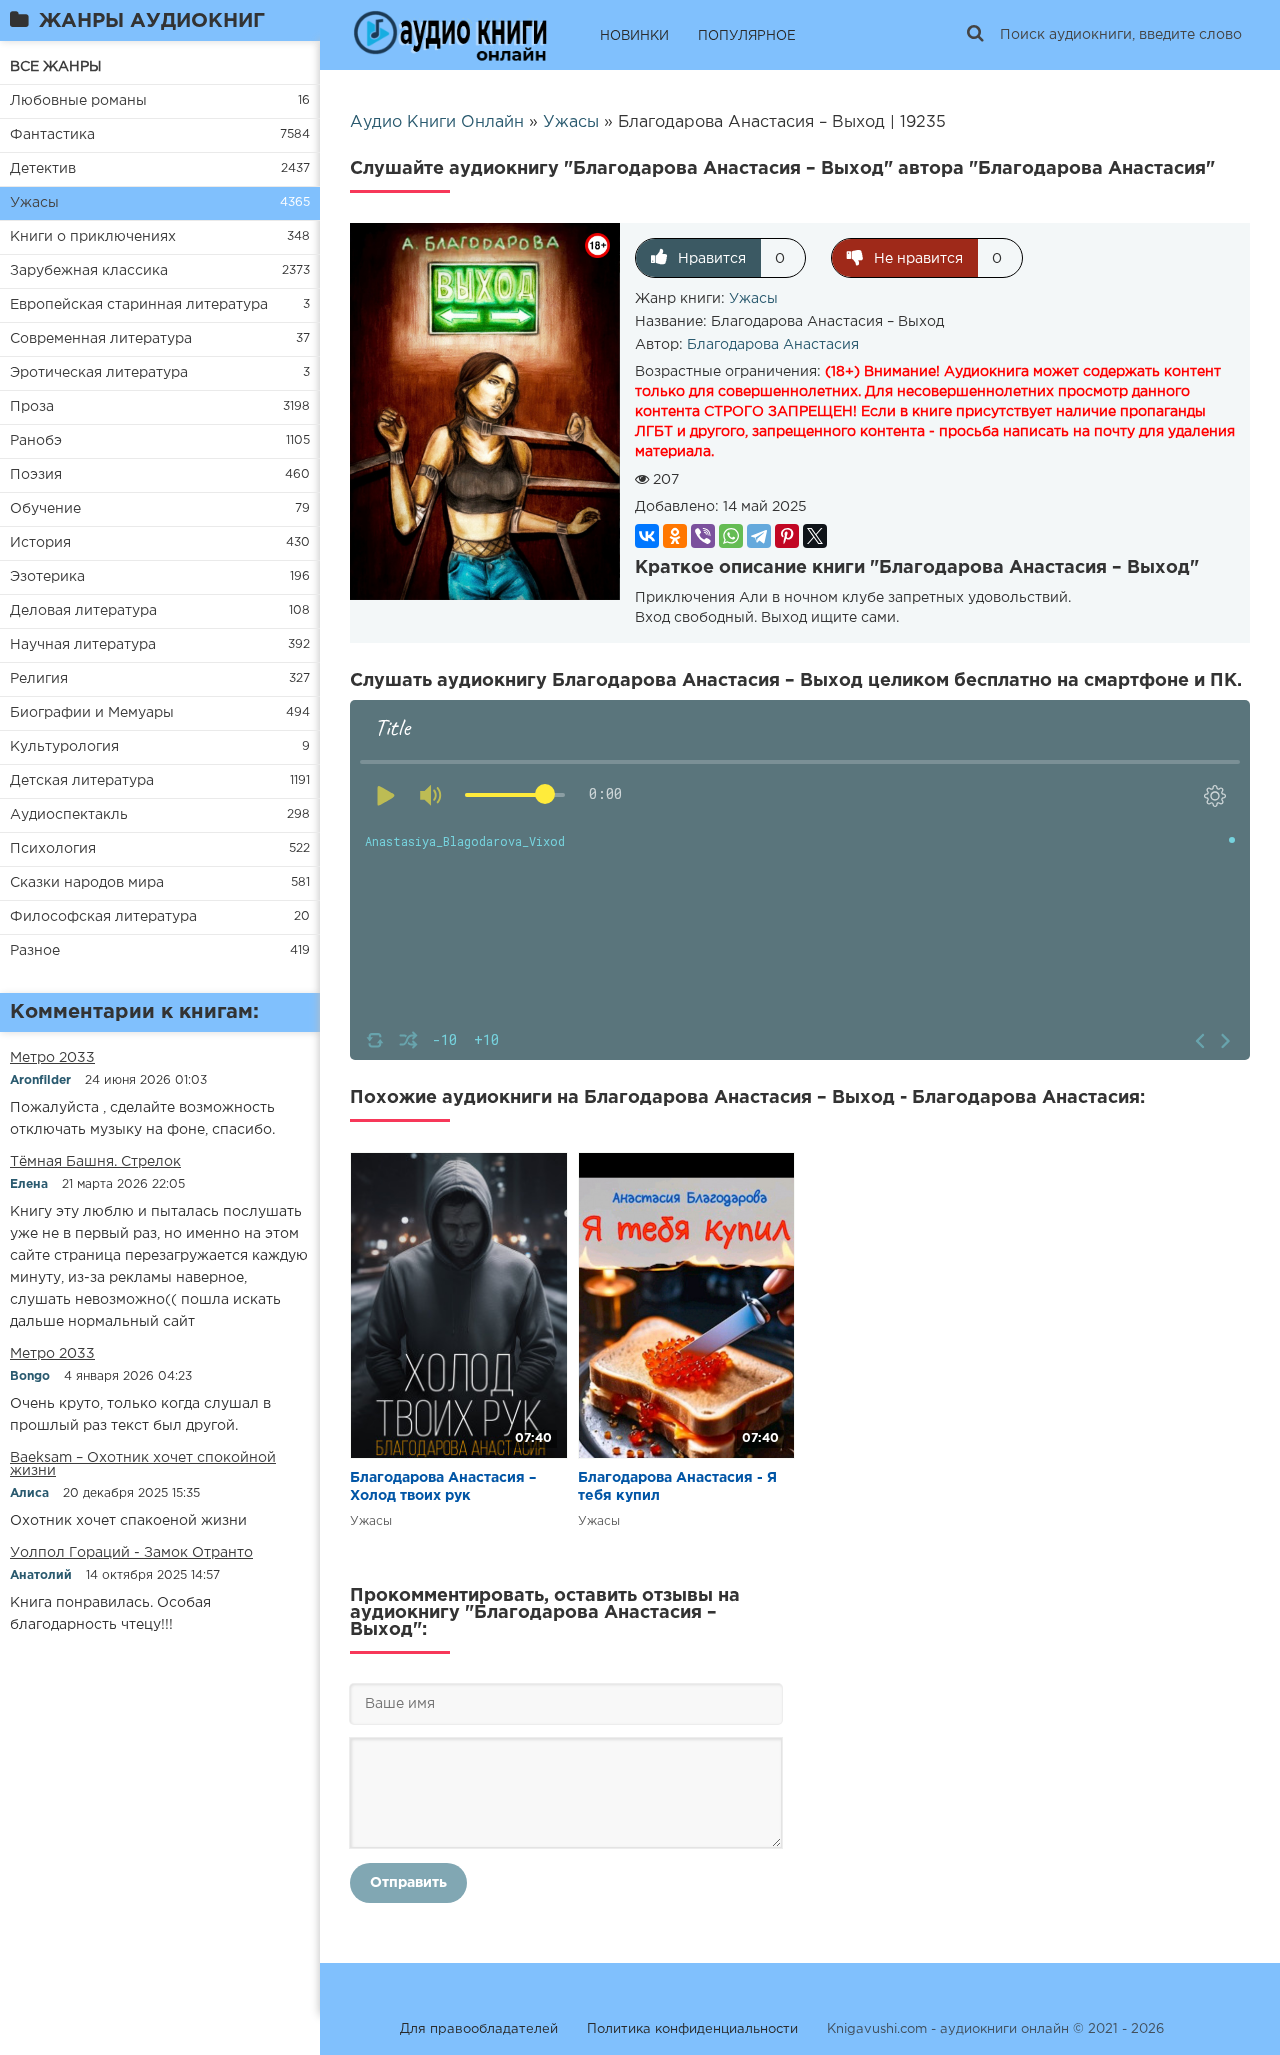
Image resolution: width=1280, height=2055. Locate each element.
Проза (32, 407)
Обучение (45, 509)
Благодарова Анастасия (773, 345)
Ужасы (34, 203)
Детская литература (82, 781)
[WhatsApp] (731, 536)
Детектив (43, 169)
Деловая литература (83, 611)
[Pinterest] (787, 536)
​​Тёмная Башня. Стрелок (95, 1162)
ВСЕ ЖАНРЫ (56, 67)
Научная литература (83, 645)
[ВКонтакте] (647, 536)
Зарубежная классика (89, 271)
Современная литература (101, 339)
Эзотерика (47, 577)
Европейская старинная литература (139, 305)
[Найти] (975, 35)
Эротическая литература (99, 373)
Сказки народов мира (87, 883)
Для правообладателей (479, 2029)
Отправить (408, 1883)
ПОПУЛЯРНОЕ (747, 36)
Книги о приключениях (93, 237)
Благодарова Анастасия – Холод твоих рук (443, 1487)
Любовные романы (78, 101)
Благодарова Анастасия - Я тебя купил (677, 1487)
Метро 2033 (52, 1058)
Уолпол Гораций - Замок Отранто (131, 1553)
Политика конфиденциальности (692, 2029)
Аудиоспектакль (69, 815)
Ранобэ (36, 441)
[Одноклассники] (675, 536)
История (40, 543)
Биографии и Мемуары (92, 713)
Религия (39, 679)
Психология (53, 849)
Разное (35, 951)
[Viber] (703, 536)
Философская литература (103, 917)
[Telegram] (759, 536)
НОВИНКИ (634, 36)
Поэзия (36, 475)
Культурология (64, 747)
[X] (815, 536)
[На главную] (450, 35)
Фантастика (52, 135)
